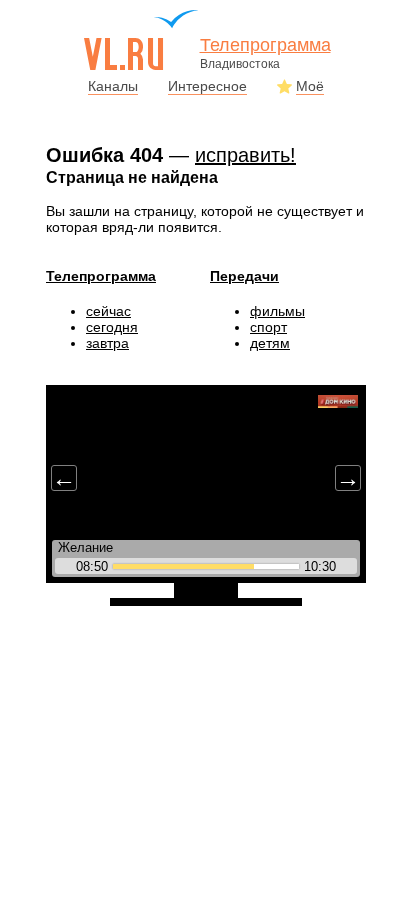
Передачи (244, 276)
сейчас (108, 311)
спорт (268, 327)
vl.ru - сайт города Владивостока (142, 40)
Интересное (207, 86)
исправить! (245, 155)
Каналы (113, 86)
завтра (107, 343)
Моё (310, 86)
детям (270, 343)
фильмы (277, 311)
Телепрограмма (101, 276)
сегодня (112, 327)
